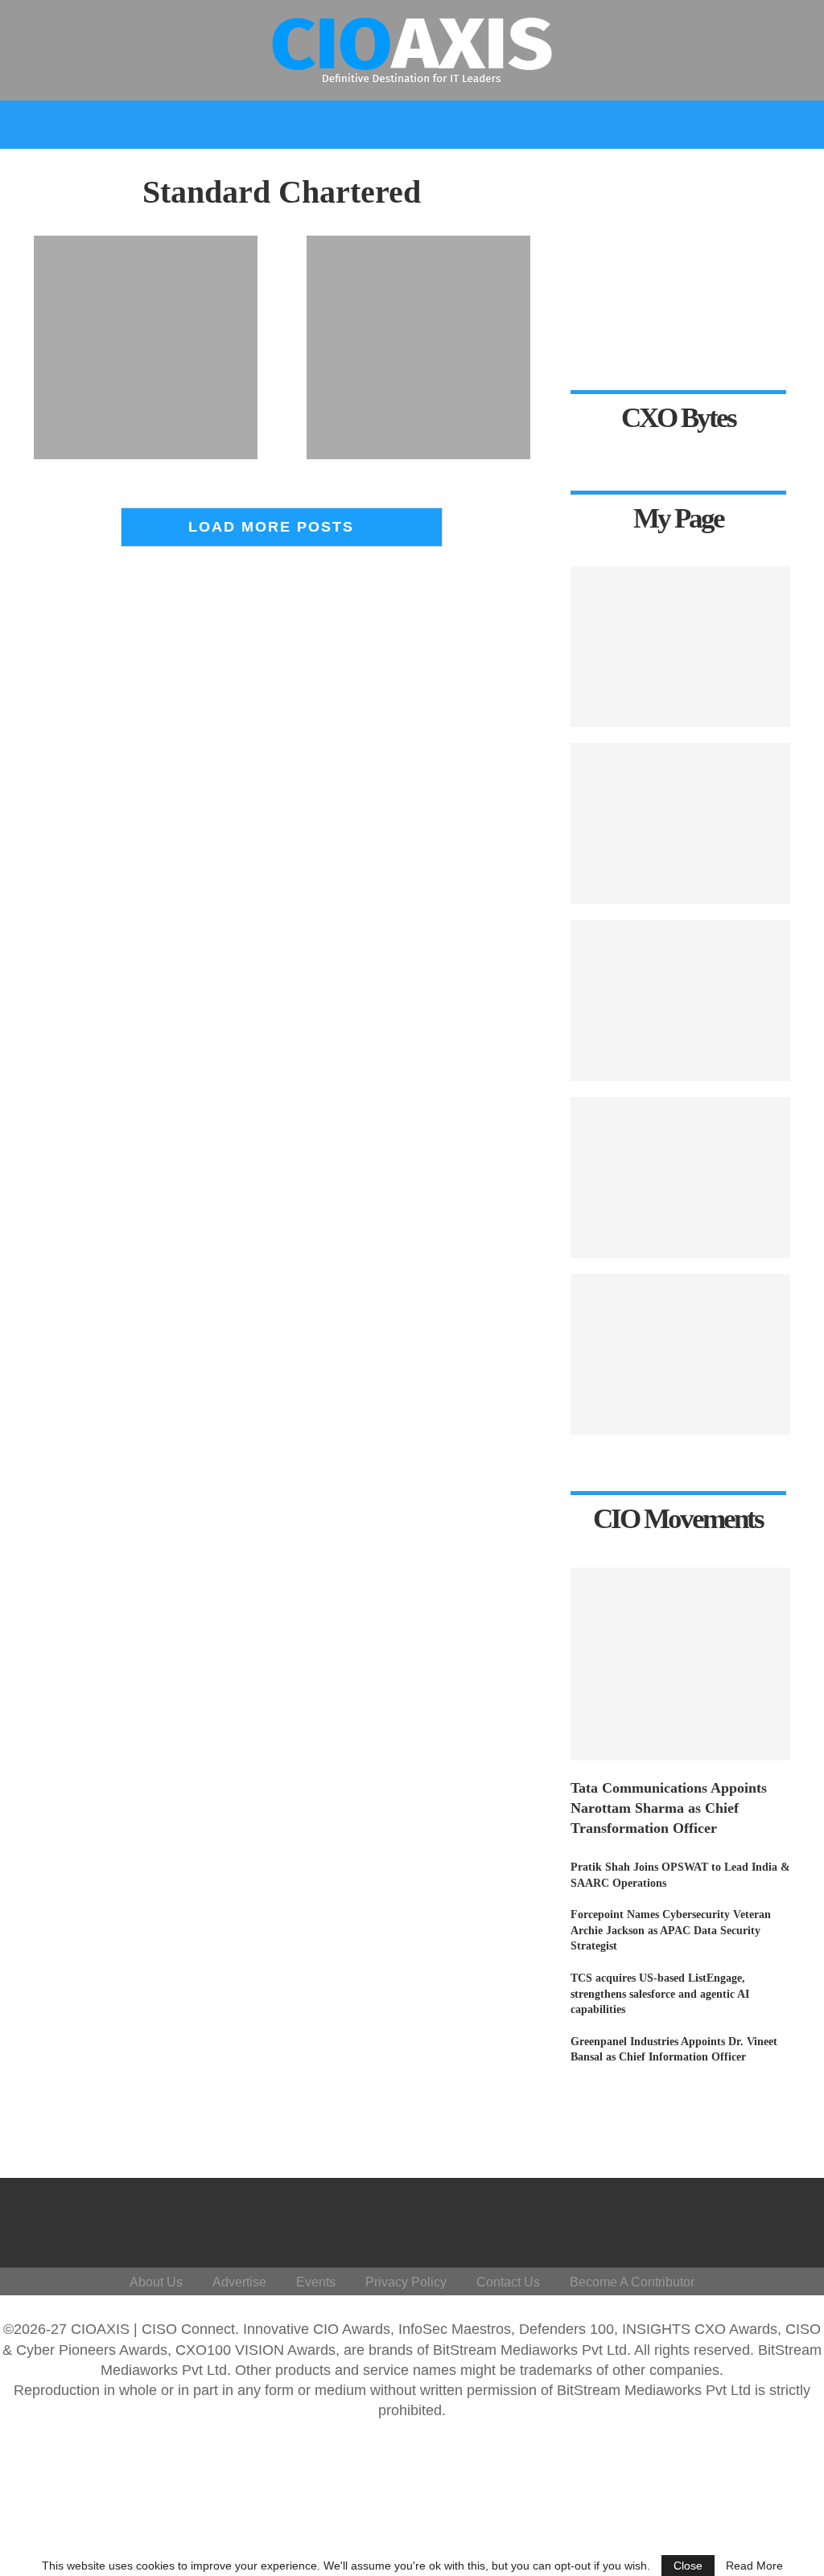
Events (727, 171)
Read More (754, 2566)
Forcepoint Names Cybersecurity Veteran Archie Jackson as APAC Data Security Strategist (671, 1930)
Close (688, 2566)
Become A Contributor (632, 2282)
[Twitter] (675, 2219)
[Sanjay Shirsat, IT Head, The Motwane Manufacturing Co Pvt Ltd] (680, 824)
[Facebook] (651, 2219)
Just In (46, 171)
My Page (652, 171)
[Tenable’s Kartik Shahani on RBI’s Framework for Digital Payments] (680, 647)
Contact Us (508, 2282)
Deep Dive (125, 171)
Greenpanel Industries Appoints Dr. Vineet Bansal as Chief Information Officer (674, 2050)
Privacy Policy (406, 2282)
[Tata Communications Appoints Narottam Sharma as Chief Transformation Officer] (680, 1664)
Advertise (239, 2282)
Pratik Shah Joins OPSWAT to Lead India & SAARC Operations (680, 1875)
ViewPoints (232, 171)
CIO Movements (549, 171)
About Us (156, 2282)
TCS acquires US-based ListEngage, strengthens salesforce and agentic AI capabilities (660, 1994)
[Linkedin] (699, 2219)
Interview (439, 171)
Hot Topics (332, 171)
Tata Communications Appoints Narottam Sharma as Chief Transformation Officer (669, 1808)
